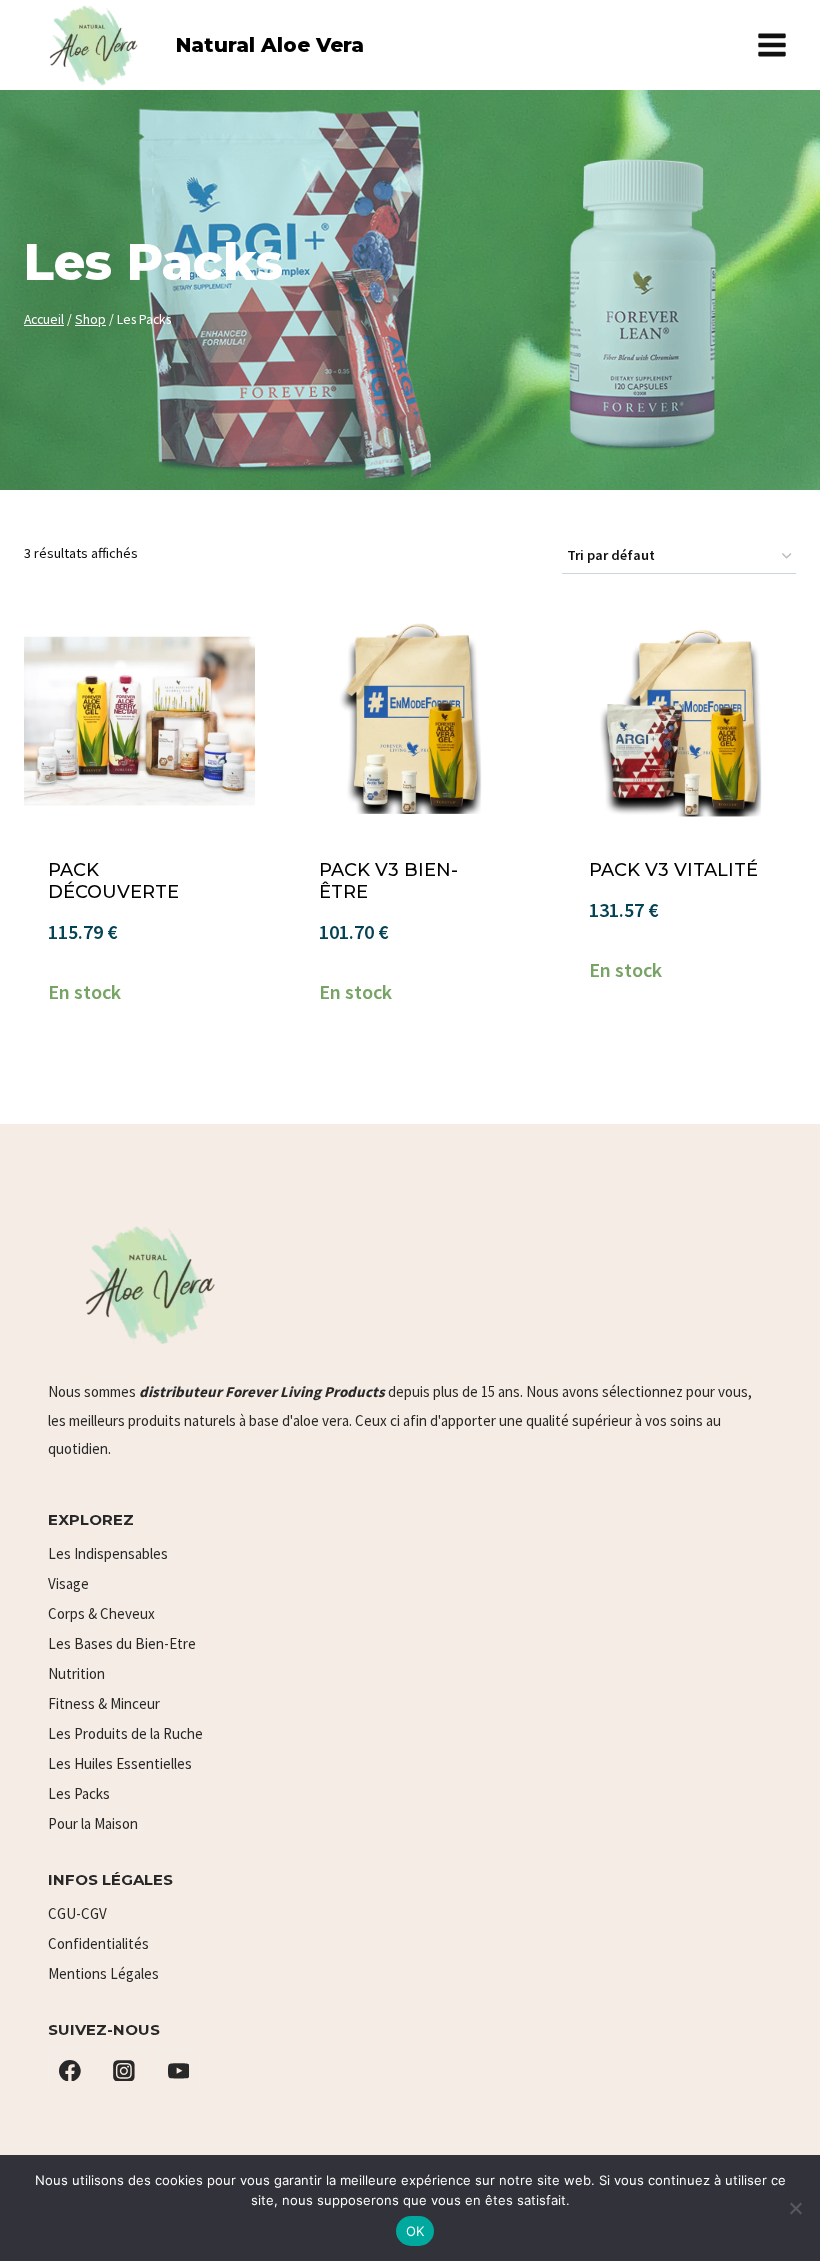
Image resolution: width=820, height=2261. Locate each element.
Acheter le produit (139, 1069)
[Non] (795, 2208)
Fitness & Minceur (104, 1703)
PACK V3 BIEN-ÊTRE (388, 881)
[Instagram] (124, 2071)
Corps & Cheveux (101, 1613)
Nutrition (76, 1673)
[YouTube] (179, 2071)
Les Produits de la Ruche (125, 1733)
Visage (68, 1583)
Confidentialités (98, 1943)
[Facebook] (70, 2071)
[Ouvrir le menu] (771, 44)
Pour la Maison (93, 1823)
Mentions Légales (103, 1973)
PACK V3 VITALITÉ (673, 870)
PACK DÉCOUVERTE (113, 881)
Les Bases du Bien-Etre (122, 1643)
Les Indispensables (108, 1553)
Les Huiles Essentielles (120, 1763)
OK (415, 2231)
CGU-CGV (77, 1913)
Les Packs (79, 1793)
